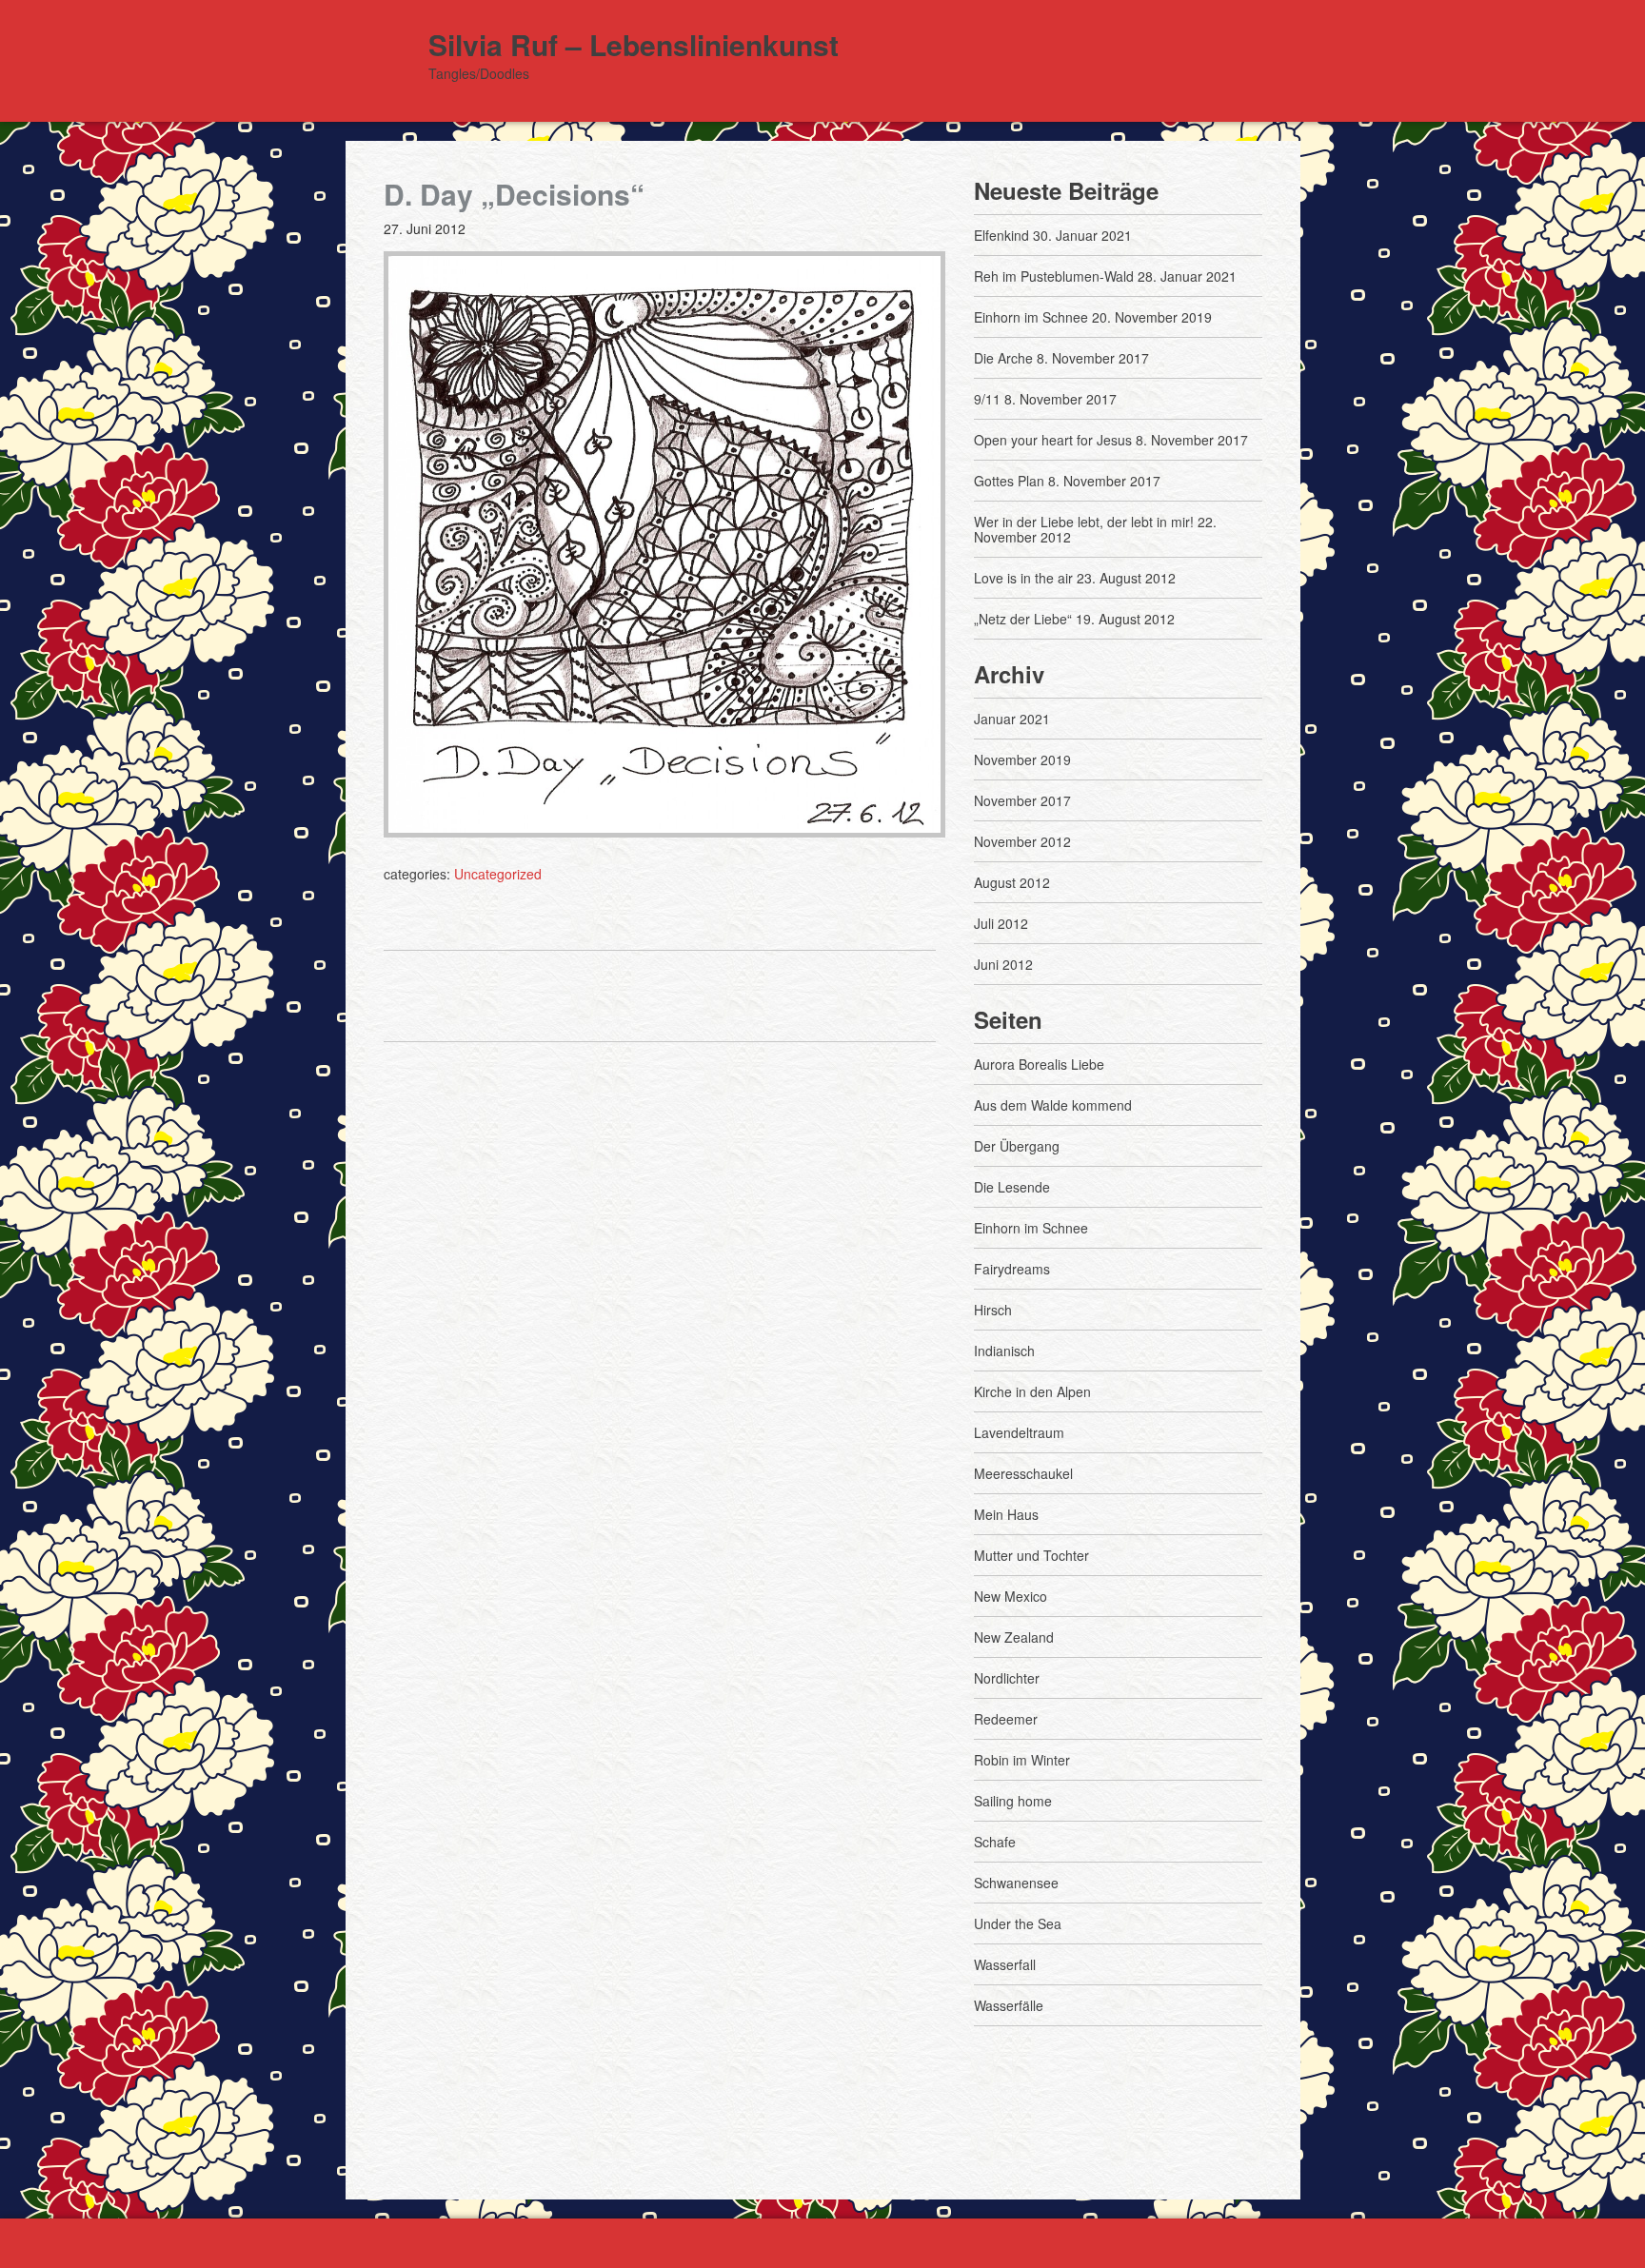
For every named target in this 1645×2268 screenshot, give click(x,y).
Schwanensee (1016, 1883)
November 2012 (1022, 841)
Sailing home (1013, 1801)
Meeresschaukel (1023, 1473)
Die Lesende (1012, 1187)
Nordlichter (1007, 1678)
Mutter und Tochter (1031, 1555)
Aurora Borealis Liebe (1039, 1064)
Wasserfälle (1009, 2005)
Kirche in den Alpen (1032, 1391)
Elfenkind (1001, 235)
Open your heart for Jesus (1053, 440)
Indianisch (1004, 1351)
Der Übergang (1017, 1146)
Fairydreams (1012, 1269)
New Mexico (1011, 1596)
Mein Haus (1006, 1514)
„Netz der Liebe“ (1023, 619)
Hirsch (993, 1310)
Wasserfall (1005, 1964)
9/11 (987, 399)
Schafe (995, 1842)
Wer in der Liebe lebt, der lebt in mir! (1084, 522)
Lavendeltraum (1019, 1432)
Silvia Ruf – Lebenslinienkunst (634, 44)
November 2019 (1022, 759)
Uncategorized (498, 874)
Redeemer (1006, 1719)
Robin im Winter (1022, 1760)
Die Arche (1003, 358)
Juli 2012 (1001, 923)
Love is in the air (1023, 578)
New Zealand (1014, 1637)
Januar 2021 (1012, 719)
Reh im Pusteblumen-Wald (1054, 276)
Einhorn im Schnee (1031, 317)
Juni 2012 (1003, 964)
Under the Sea (1018, 1923)
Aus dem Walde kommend (1053, 1105)
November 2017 (1022, 800)
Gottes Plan (1009, 481)
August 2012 (1012, 882)
